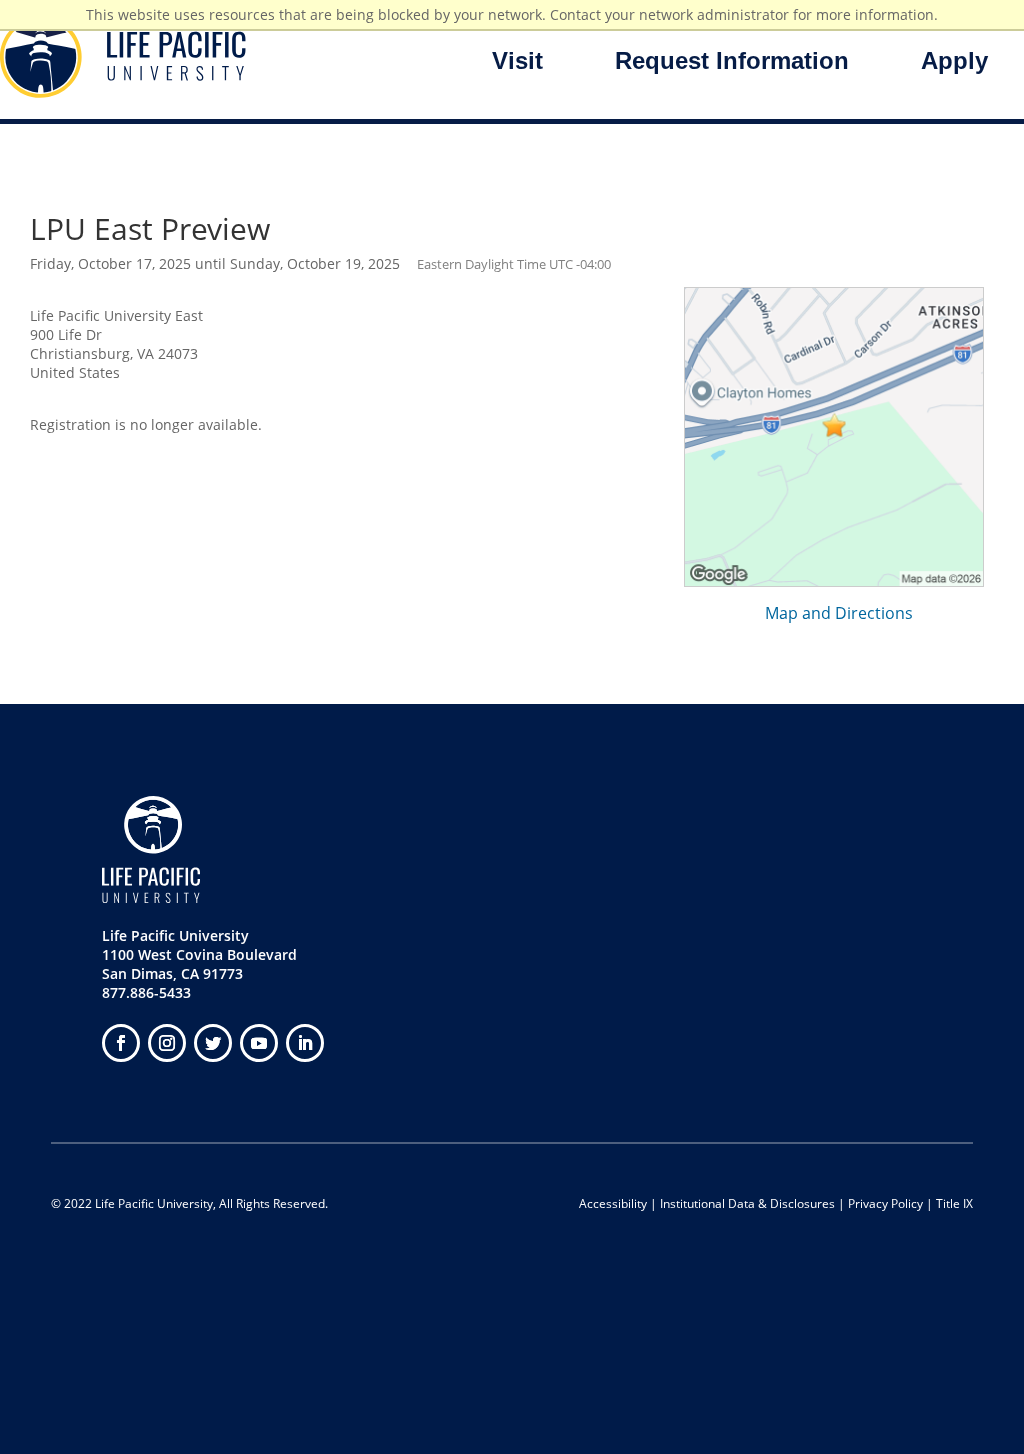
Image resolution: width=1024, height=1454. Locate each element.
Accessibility (613, 1203)
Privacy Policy (885, 1203)
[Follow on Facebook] (121, 1043)
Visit (517, 60)
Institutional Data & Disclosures (747, 1203)
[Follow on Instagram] (167, 1043)
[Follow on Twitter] (213, 1043)
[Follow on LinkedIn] (305, 1043)
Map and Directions (839, 613)
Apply (954, 60)
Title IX (954, 1203)
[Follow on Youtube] (259, 1043)
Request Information (732, 60)
